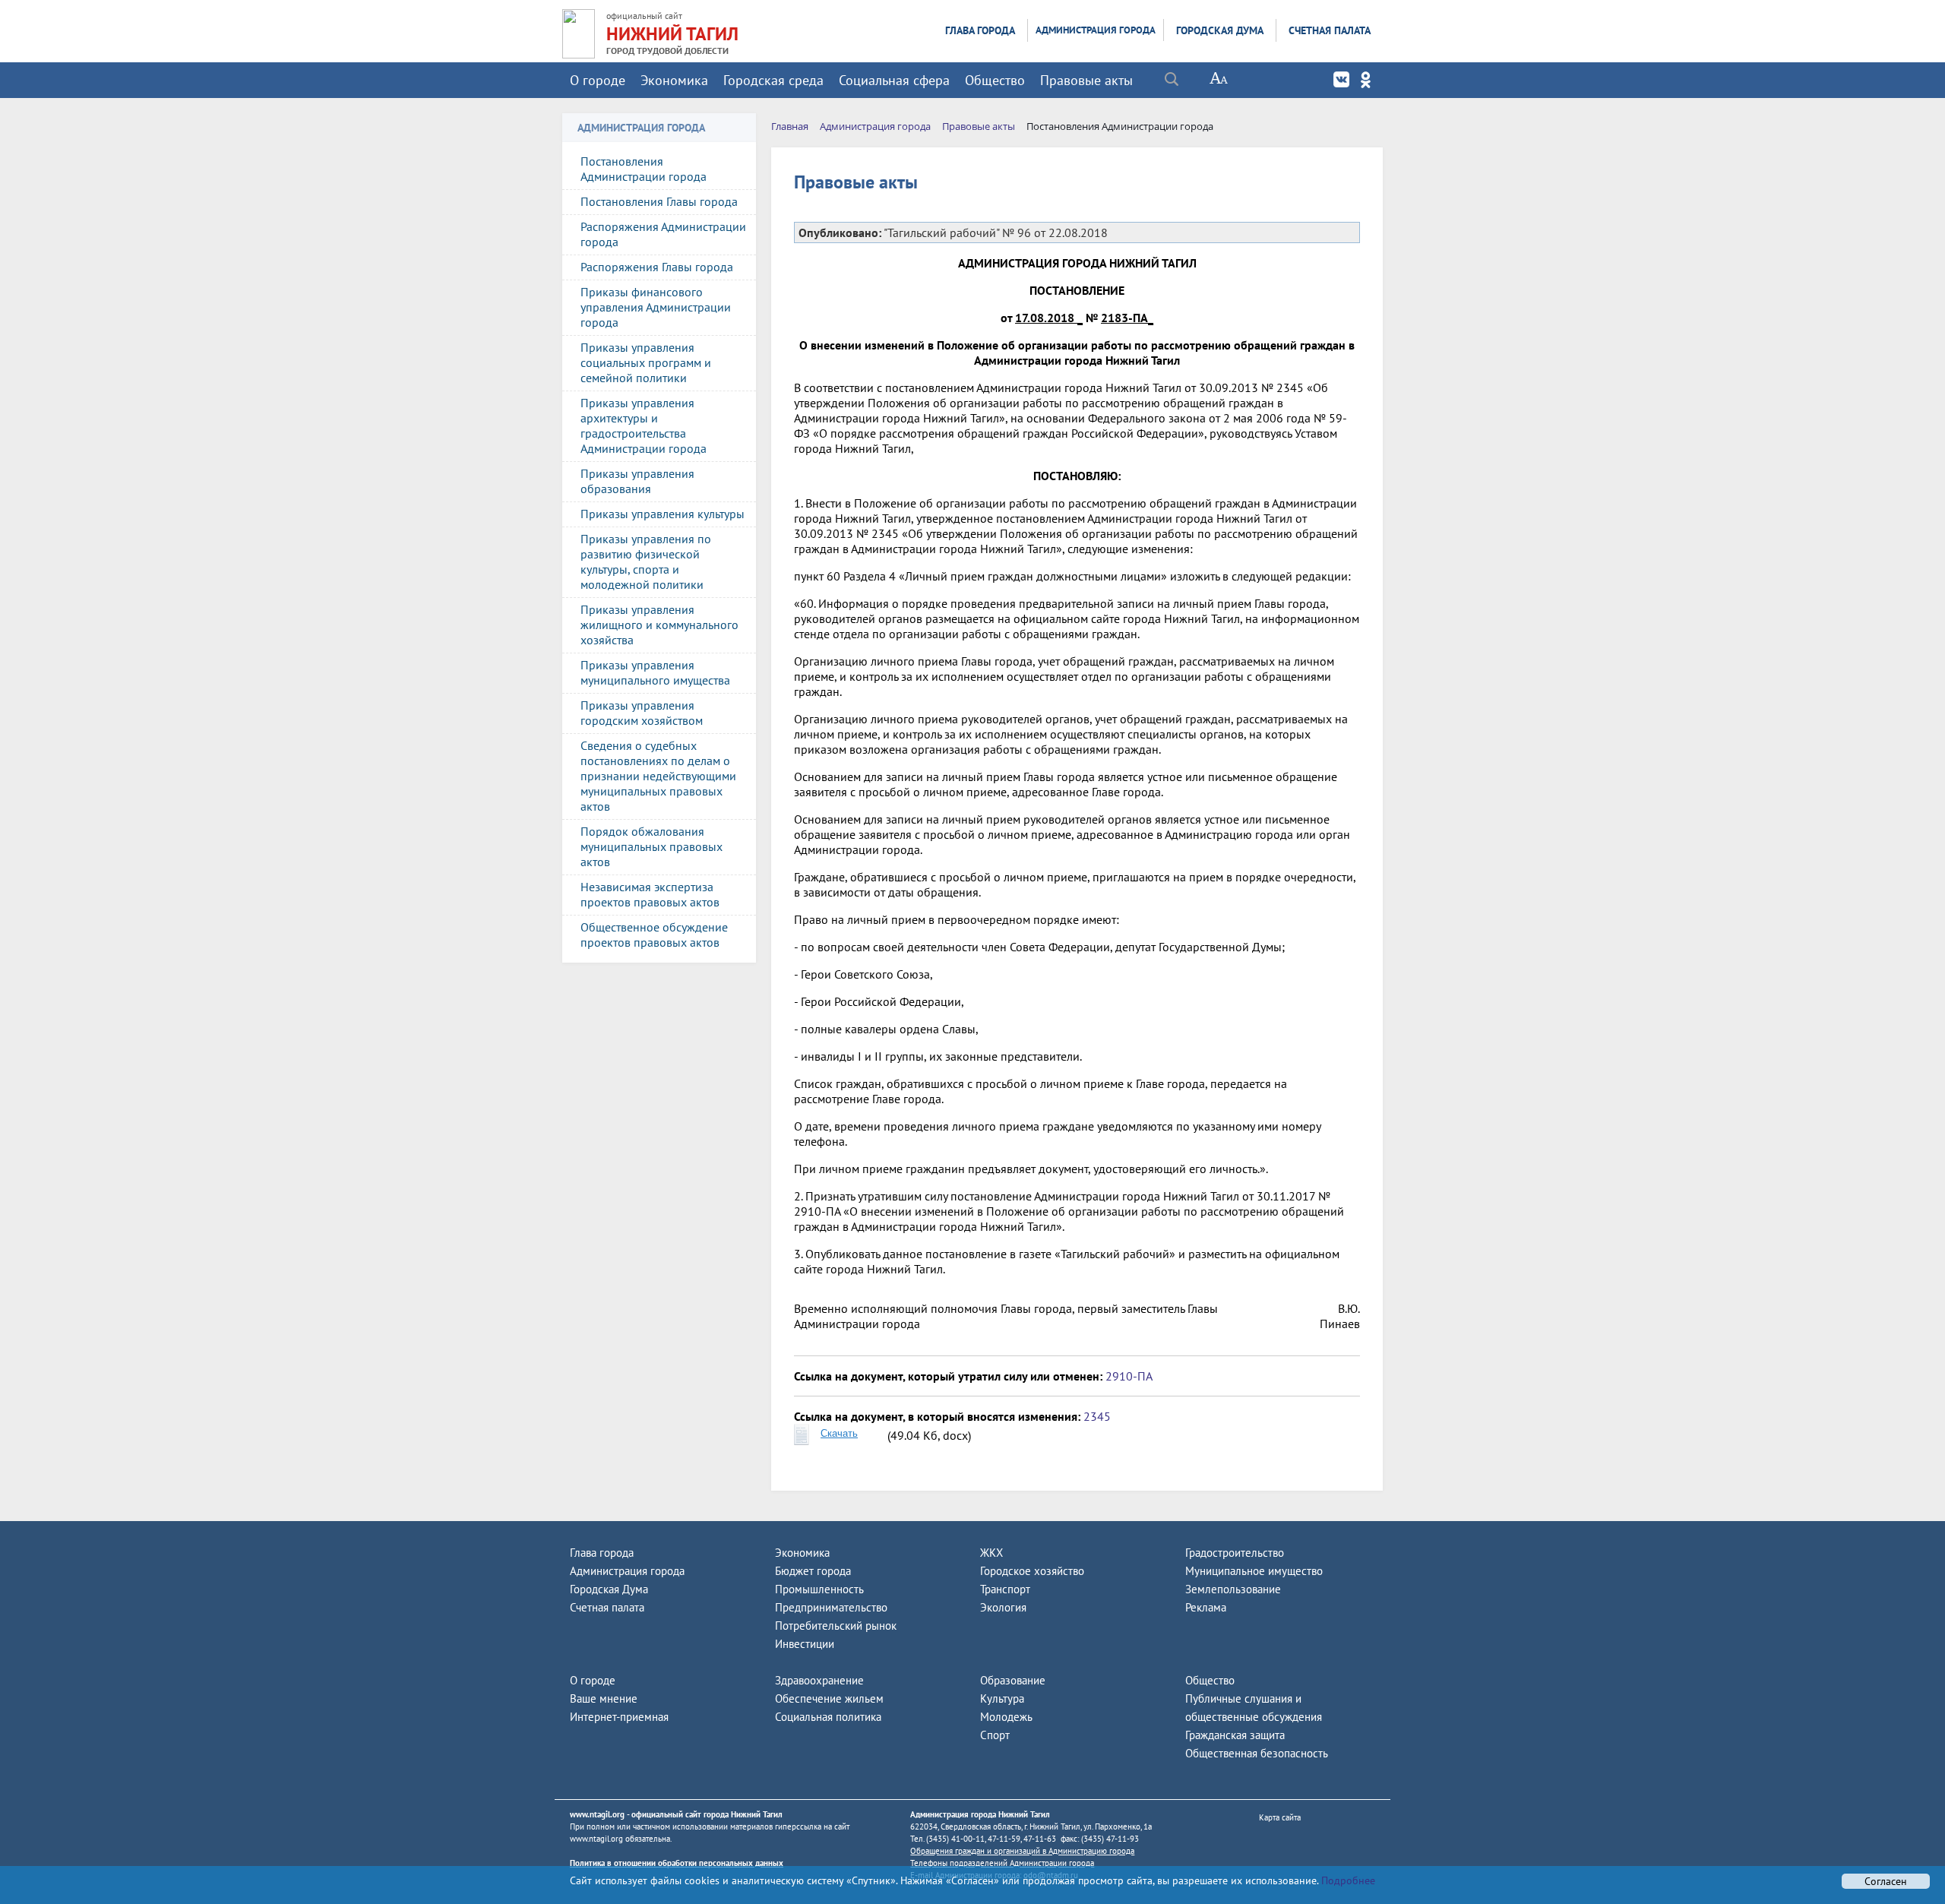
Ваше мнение (604, 1698)
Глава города (980, 30)
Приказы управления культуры (663, 514)
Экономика (674, 80)
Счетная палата (1330, 30)
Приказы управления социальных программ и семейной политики (646, 362)
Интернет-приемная (619, 1717)
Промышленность (819, 1589)
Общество (995, 80)
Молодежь (1006, 1717)
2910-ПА (1129, 1376)
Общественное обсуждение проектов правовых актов (654, 935)
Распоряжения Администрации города (663, 234)
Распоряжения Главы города (657, 267)
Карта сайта (1280, 1817)
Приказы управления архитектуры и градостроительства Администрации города (644, 425)
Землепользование (1233, 1589)
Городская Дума (1220, 30)
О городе (598, 80)
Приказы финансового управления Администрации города (656, 307)
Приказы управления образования (637, 481)
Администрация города (1096, 30)
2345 (1097, 1416)
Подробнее (1347, 1880)
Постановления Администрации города (644, 169)
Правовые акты (1086, 80)
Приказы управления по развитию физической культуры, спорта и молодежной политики (646, 561)
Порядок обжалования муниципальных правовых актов (651, 846)
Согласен (1886, 1881)
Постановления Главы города (659, 201)
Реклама (1206, 1607)
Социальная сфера (894, 80)
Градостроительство (1235, 1553)
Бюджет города (813, 1571)
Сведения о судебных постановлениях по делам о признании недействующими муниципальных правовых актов (658, 776)
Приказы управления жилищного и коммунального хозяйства (659, 625)
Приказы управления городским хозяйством (642, 713)
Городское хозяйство (1032, 1571)
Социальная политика (828, 1717)
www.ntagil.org (597, 1814)
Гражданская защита (1235, 1735)
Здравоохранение (819, 1680)
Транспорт (1005, 1589)
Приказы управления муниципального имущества (655, 672)
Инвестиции (805, 1644)
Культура (1002, 1698)
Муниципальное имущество (1254, 1571)
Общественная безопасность (1257, 1753)
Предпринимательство (831, 1607)
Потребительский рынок (836, 1626)
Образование (1013, 1680)
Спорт (995, 1735)
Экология (1003, 1607)
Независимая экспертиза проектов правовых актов (650, 894)
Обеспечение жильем (829, 1698)
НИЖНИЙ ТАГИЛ (672, 34)
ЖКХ (991, 1553)
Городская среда (773, 80)
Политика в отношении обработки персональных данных (677, 1863)
